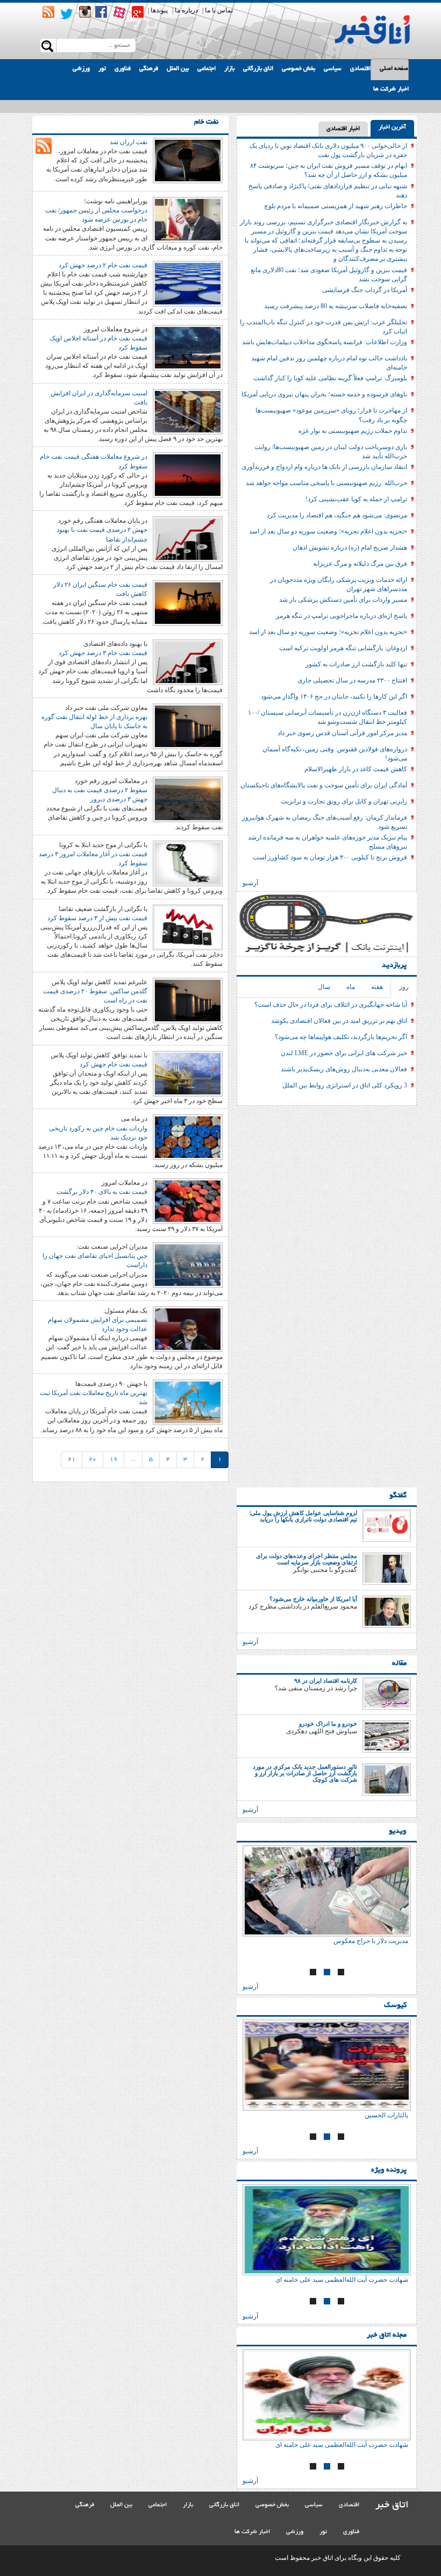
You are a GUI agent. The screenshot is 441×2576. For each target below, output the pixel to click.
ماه (351, 987)
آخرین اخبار (392, 127)
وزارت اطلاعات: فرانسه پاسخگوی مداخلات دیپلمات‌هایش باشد (325, 342)
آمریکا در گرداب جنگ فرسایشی (365, 290)
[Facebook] (101, 12)
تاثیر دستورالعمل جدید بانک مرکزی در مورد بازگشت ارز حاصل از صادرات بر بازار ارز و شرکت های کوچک (305, 1773)
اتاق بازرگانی (258, 69)
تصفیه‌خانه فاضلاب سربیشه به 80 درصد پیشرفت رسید (336, 306)
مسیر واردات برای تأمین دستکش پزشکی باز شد (343, 600)
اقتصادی (360, 69)
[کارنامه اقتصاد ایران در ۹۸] (387, 1693)
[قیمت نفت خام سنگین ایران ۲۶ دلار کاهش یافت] (188, 602)
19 (113, 1460)
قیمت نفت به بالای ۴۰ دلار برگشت (102, 1192)
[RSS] (48, 12)
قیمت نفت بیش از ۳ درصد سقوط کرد (97, 918)
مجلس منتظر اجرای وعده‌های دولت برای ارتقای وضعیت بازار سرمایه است (307, 1559)
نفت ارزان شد (129, 142)
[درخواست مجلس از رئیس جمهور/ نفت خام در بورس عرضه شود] (188, 219)
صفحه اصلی (394, 69)
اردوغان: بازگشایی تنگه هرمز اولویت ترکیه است (343, 648)
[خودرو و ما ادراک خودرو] (387, 1736)
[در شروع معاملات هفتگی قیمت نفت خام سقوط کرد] (188, 475)
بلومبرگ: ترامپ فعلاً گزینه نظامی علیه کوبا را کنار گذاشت (330, 378)
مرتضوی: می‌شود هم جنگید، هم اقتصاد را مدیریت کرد (337, 515)
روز (404, 987)
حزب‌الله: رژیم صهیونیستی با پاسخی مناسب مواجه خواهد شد (326, 483)
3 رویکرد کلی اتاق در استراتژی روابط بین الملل (345, 1085)
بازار (229, 69)
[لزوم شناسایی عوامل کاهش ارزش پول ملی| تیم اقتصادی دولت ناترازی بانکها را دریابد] (387, 1525)
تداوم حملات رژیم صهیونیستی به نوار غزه (353, 431)
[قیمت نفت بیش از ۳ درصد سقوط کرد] (188, 927)
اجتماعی (207, 69)
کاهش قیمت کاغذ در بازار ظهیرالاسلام (356, 769)
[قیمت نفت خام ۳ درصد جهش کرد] (188, 661)
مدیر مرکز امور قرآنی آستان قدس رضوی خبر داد (342, 733)
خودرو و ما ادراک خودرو (328, 1724)
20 (93, 1460)
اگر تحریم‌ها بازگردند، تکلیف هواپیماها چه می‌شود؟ (341, 1037)
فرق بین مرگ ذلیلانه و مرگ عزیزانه (360, 564)
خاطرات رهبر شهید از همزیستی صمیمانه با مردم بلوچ (336, 206)
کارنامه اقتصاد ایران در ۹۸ (326, 1681)
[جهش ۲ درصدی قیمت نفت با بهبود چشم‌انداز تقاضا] (188, 538)
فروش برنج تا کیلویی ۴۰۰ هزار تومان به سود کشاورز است (330, 857)
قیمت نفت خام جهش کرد (113, 1064)
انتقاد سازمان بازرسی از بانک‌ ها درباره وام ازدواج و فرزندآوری (324, 467)
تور (102, 69)
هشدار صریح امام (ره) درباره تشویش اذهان (350, 547)
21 (72, 1460)
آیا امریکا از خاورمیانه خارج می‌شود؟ (313, 1599)
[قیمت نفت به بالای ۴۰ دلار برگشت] (188, 1200)
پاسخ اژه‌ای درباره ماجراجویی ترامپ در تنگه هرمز (342, 616)
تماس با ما (219, 10)
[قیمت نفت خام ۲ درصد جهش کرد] (188, 283)
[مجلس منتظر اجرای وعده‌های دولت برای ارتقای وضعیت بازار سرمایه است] (387, 1568)
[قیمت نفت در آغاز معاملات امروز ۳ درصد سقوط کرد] (188, 863)
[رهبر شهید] (327, 2065)
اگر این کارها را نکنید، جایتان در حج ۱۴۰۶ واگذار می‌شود (334, 696)
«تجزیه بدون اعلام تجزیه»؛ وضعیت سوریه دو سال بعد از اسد (328, 531)
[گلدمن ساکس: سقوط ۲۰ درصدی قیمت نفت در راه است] (188, 1000)
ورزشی (81, 69)
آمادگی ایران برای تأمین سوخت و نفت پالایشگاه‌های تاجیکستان (324, 785)
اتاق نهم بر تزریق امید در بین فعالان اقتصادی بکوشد (339, 1021)
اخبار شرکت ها (391, 89)
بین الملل (178, 69)
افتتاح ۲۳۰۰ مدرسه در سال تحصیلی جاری (352, 680)
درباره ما (186, 10)
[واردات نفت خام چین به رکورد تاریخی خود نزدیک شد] (188, 1137)
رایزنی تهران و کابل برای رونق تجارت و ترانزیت (344, 801)
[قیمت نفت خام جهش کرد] (188, 1073)
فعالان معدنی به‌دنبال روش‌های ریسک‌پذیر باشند (344, 1069)
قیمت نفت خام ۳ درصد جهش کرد (103, 653)
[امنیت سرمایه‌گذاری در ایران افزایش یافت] (188, 411)
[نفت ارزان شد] (188, 160)
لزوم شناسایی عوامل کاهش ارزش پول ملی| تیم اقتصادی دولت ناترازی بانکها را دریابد (303, 1516)
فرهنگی (149, 69)
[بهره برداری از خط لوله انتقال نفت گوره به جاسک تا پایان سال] (188, 725)
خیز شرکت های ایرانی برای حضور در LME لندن (344, 1053)
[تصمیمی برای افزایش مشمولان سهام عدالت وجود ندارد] (188, 1328)
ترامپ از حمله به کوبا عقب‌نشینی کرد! (356, 499)
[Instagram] (85, 12)
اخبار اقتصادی (343, 129)
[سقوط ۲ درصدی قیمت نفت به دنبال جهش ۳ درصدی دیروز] (188, 799)
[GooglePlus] (138, 12)
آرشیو (250, 883)
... (133, 1460)
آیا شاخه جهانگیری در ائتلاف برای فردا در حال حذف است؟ (331, 1005)
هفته (377, 987)
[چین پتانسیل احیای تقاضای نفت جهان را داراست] (188, 1264)
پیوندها (159, 10)
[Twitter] (67, 14)
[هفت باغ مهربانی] (327, 1891)
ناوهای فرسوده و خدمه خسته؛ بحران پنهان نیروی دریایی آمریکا (324, 394)
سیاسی (333, 69)
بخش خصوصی (298, 69)
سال (324, 987)
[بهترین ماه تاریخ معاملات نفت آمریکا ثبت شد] (188, 1401)
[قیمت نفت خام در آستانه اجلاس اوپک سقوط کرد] (188, 347)
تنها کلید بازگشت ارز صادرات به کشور (356, 664)
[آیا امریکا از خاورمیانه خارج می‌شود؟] (387, 1611)
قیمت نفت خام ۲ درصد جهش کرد (103, 265)
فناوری (123, 69)
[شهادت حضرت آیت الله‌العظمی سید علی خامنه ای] (327, 2230)
